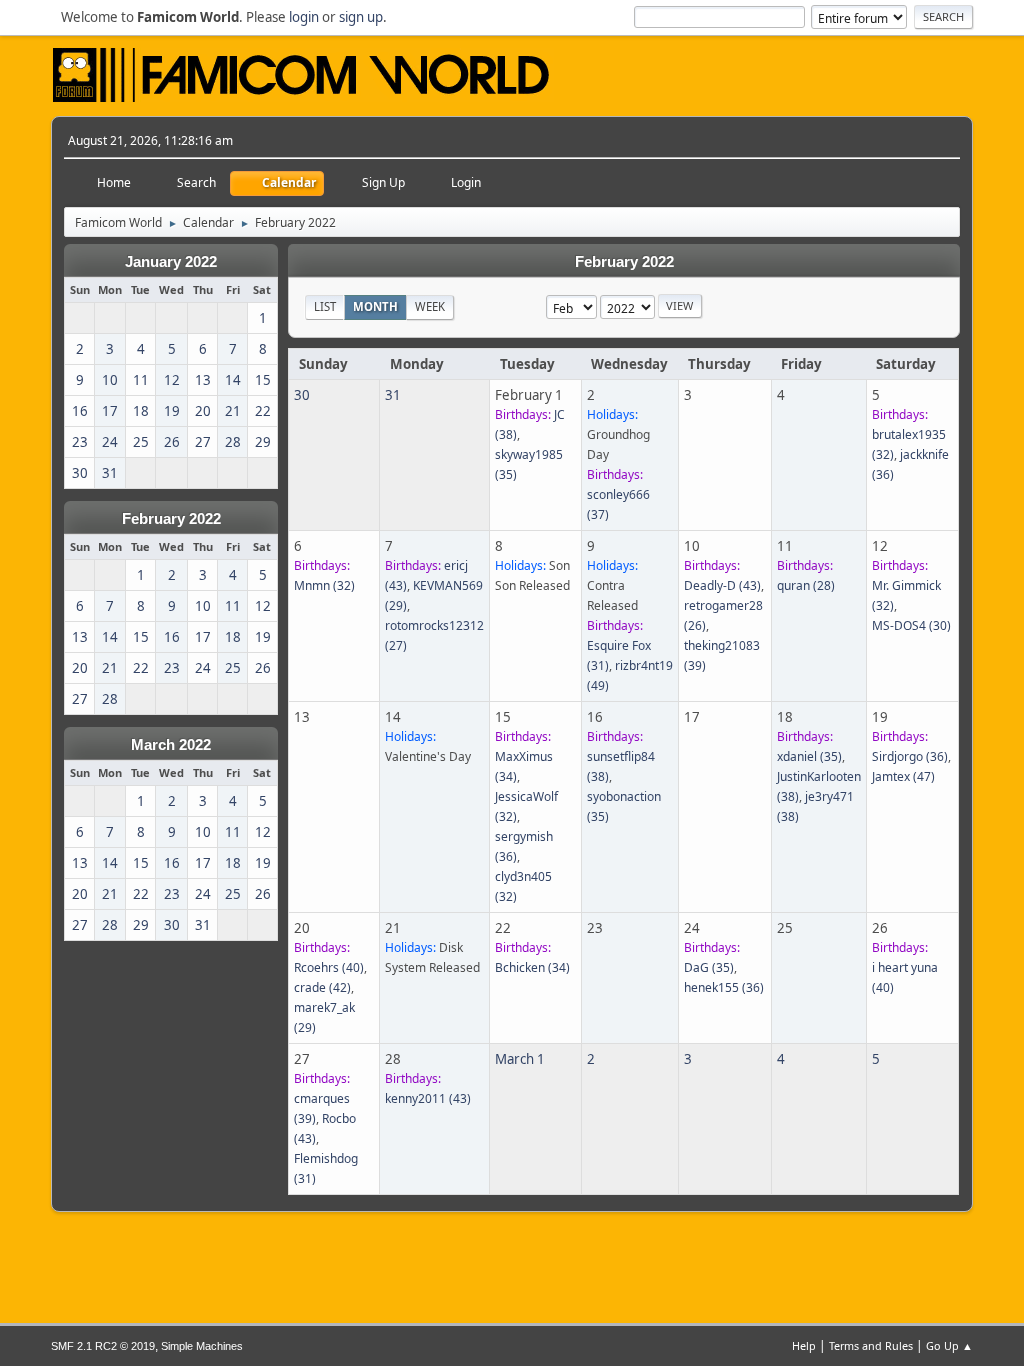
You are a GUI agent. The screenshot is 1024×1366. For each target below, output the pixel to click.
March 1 (520, 1059)
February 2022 (171, 519)
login (304, 17)
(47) (903, 776)
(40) (329, 967)
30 (302, 395)
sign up (361, 17)
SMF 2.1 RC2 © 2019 (103, 1346)
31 (393, 395)
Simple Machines (202, 1346)
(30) (911, 625)
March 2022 (171, 745)
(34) (532, 967)
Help (804, 1345)
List (325, 306)
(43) (722, 585)
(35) (809, 756)
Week (430, 306)
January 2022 (171, 262)
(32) (324, 585)
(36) (910, 756)
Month (375, 306)
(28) (806, 585)
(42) (322, 987)
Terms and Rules (871, 1345)
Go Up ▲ (949, 1345)
